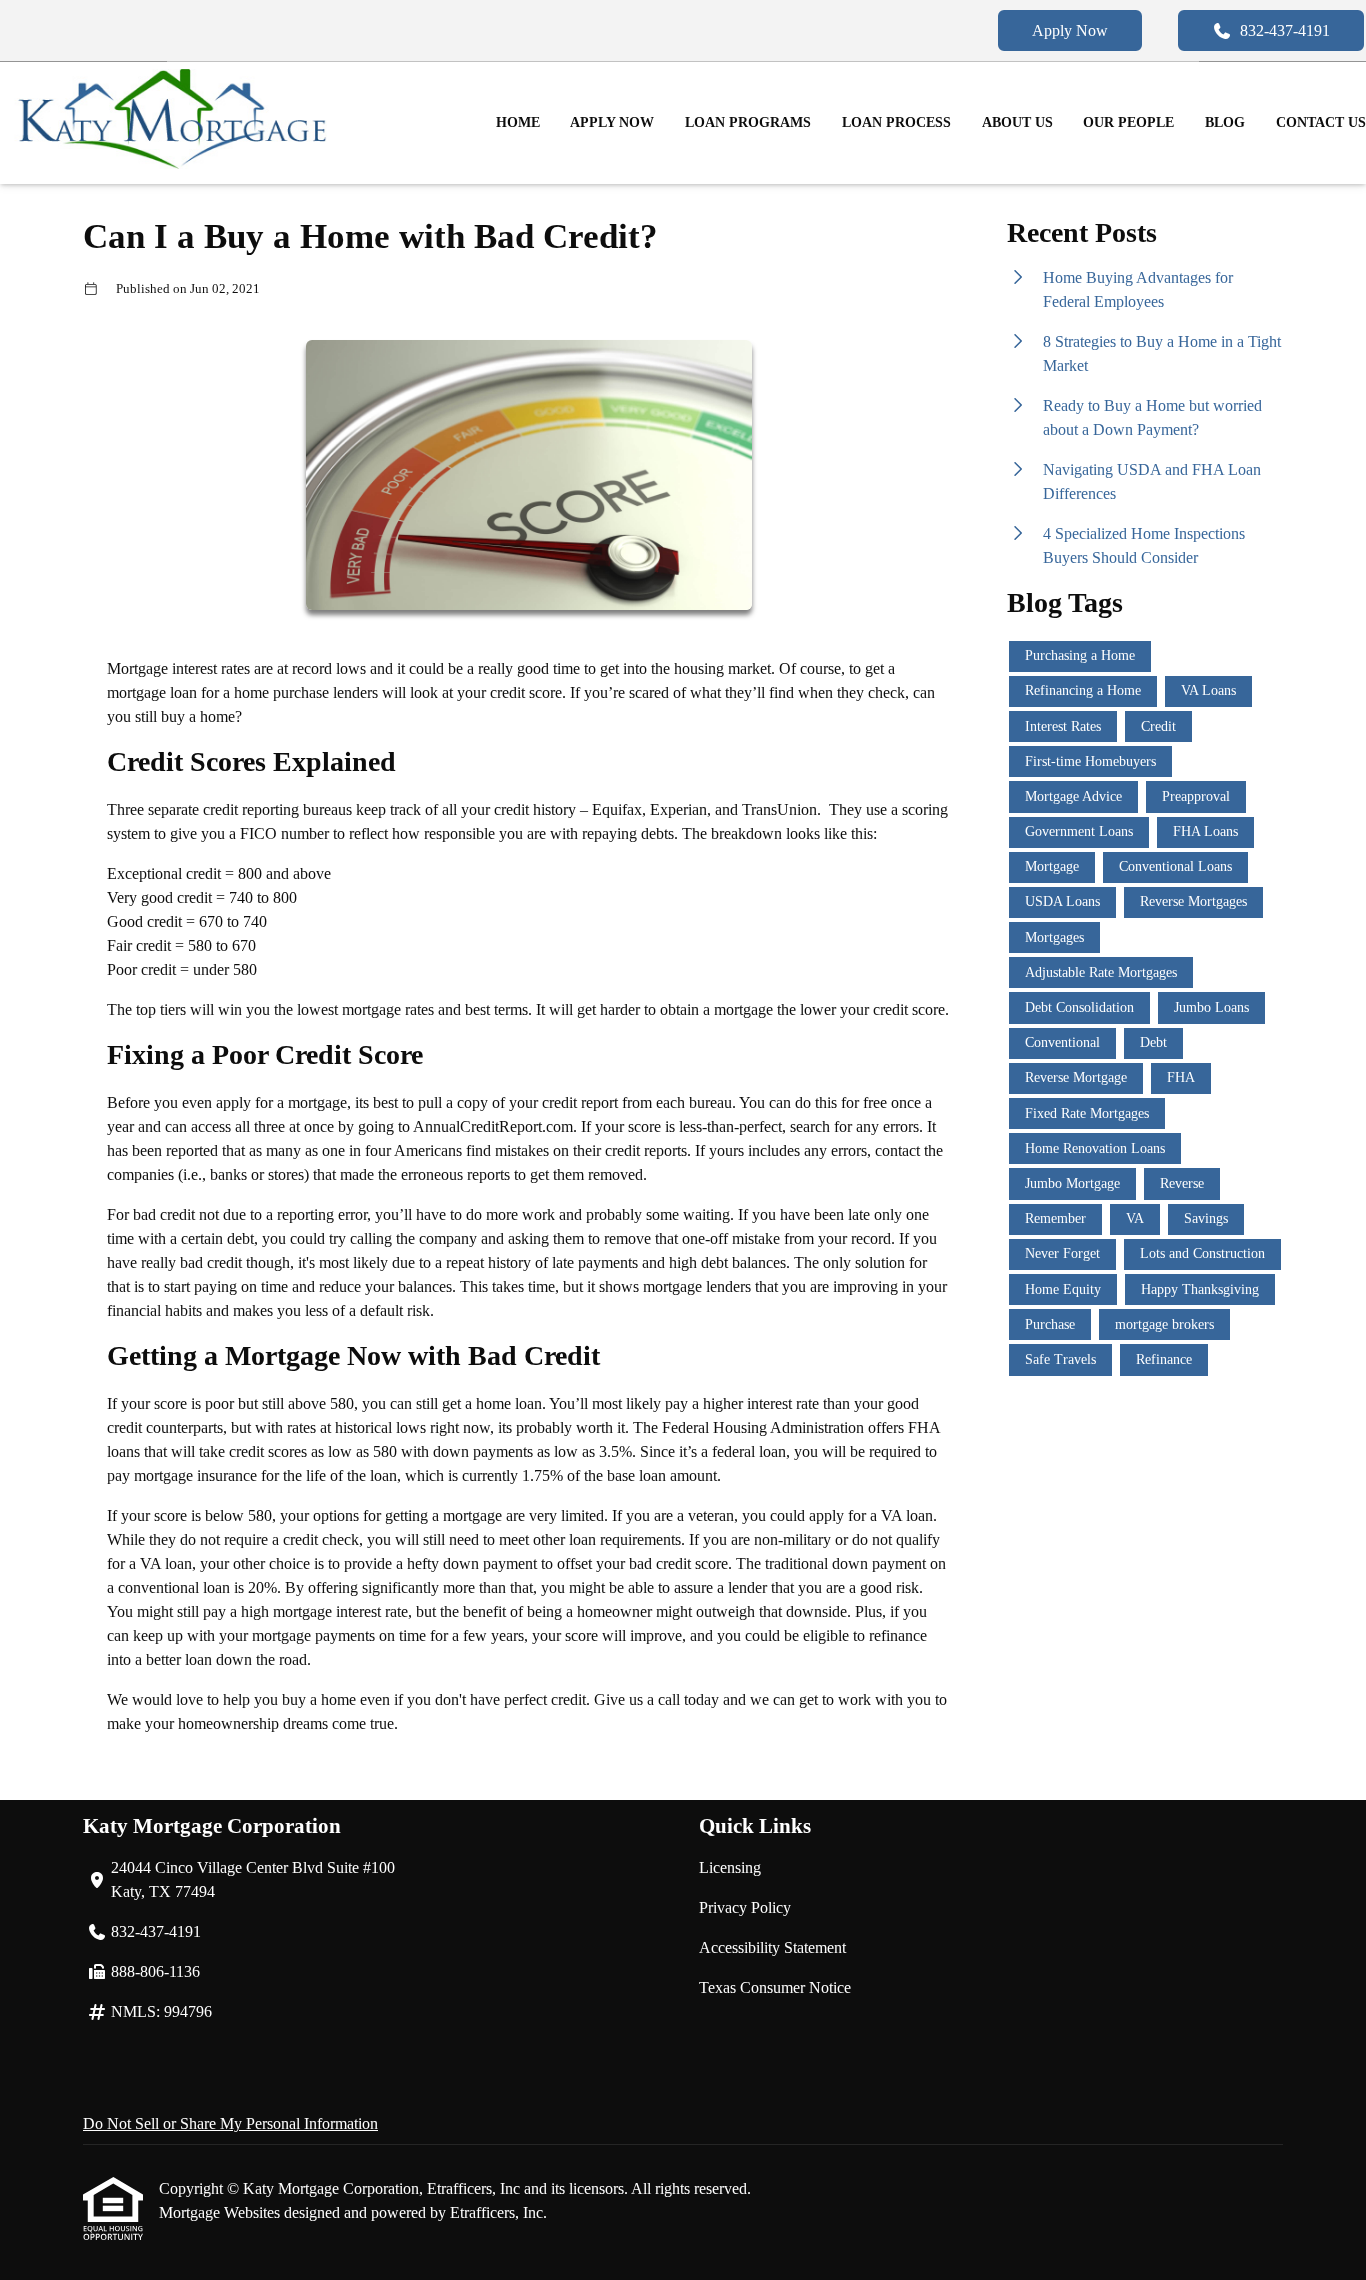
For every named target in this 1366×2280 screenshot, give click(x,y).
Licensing (730, 1867)
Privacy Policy (745, 1907)
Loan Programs (748, 122)
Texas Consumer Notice (775, 1987)
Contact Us (1321, 122)
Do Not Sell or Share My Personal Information (230, 2123)
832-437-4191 (1285, 30)
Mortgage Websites (221, 2212)
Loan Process (896, 122)
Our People (1128, 122)
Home (518, 122)
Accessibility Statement (772, 1947)
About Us (1017, 122)
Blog (1225, 122)
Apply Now (1070, 30)
